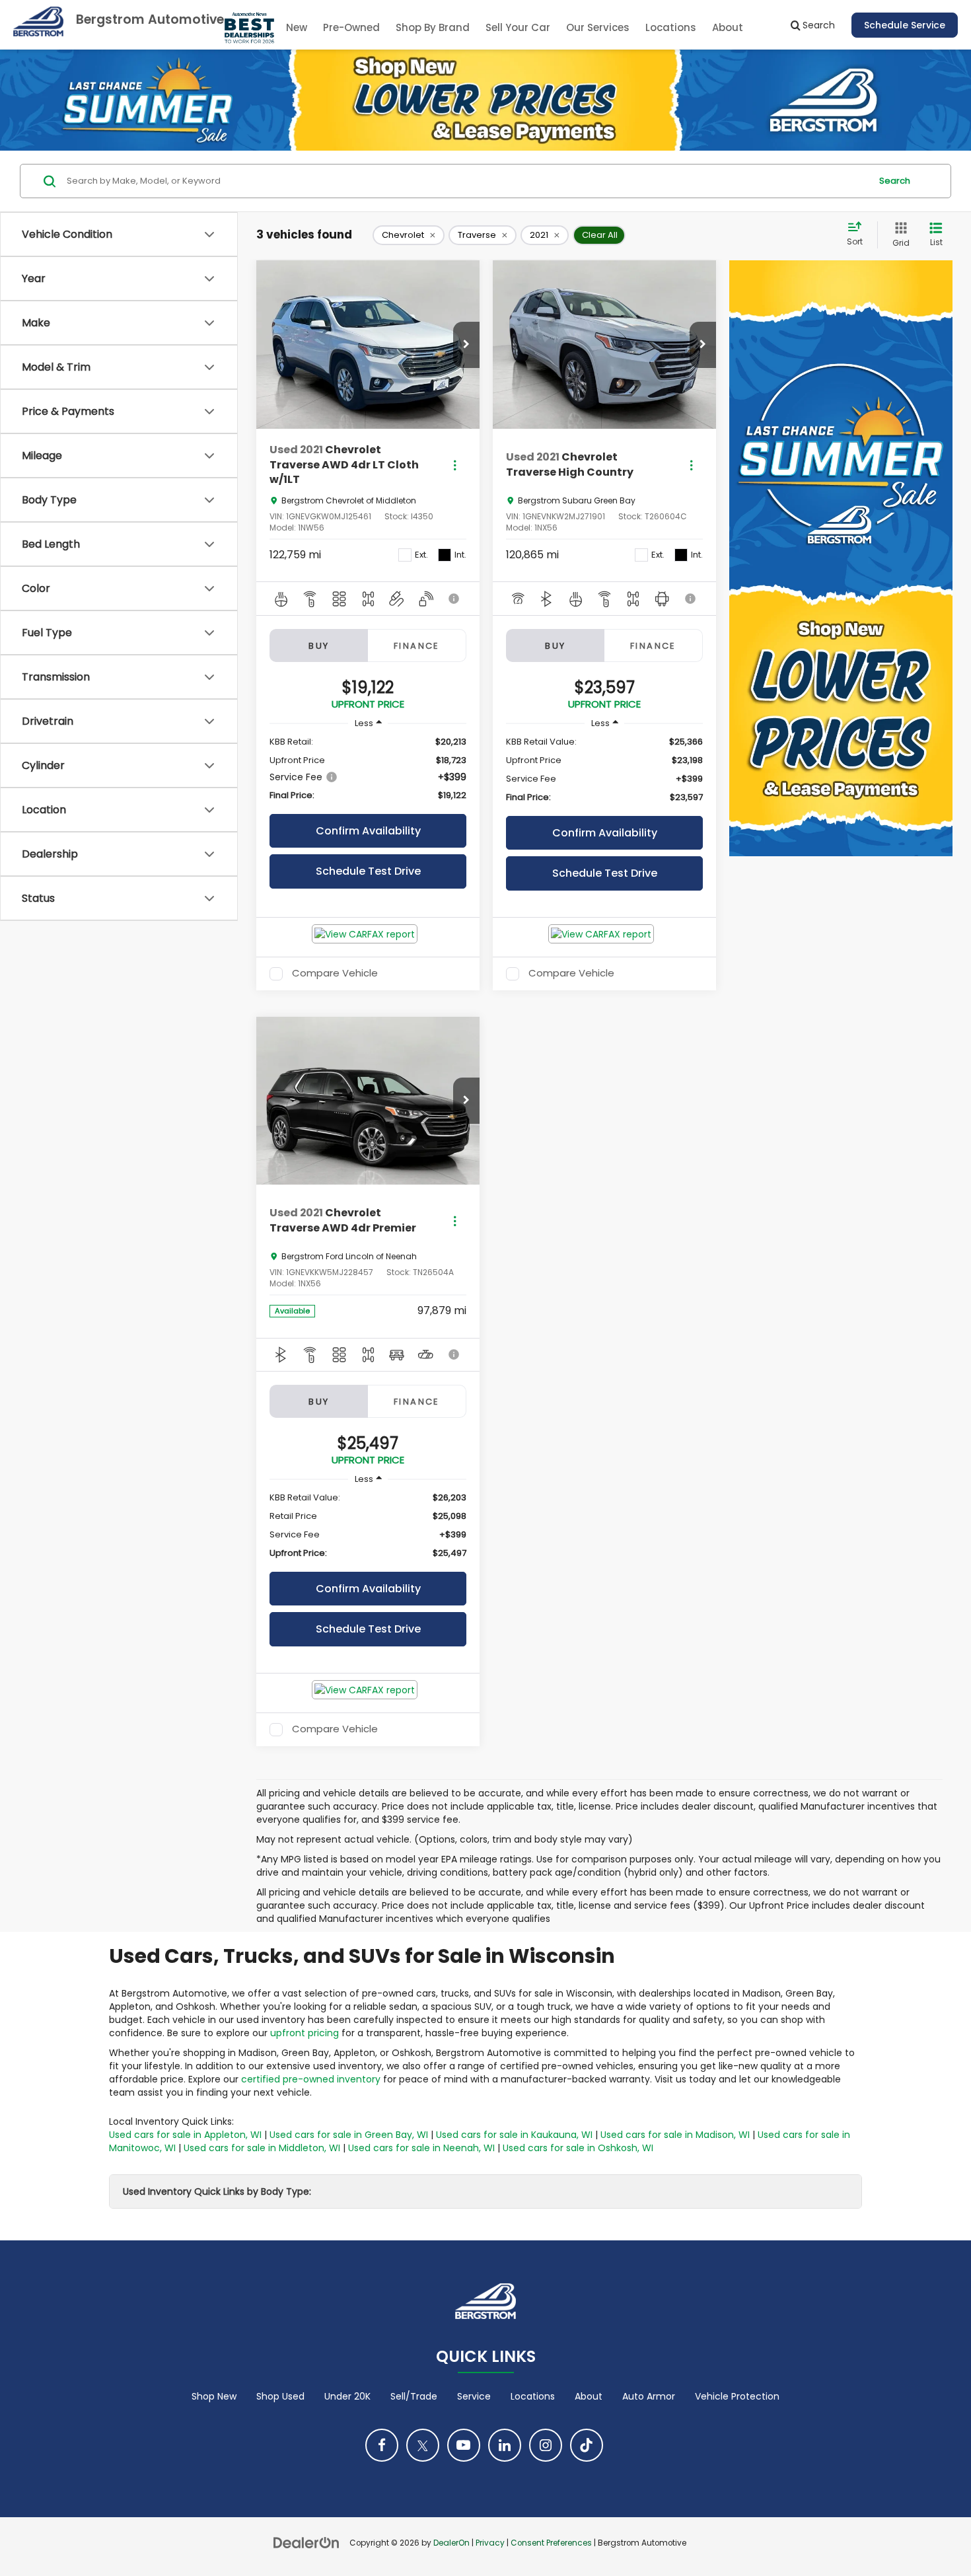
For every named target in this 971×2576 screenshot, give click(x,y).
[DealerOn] (306, 2542)
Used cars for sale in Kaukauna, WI (514, 2135)
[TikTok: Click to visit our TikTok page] (587, 2445)
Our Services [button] (598, 27)
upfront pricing (305, 2033)
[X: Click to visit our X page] (423, 2445)
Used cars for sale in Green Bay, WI (349, 2135)
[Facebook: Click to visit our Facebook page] (382, 2445)
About (589, 2396)
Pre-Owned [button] (351, 27)
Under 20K (347, 2396)
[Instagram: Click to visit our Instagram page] (546, 2445)
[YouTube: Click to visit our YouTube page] (464, 2445)
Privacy (490, 2543)
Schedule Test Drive (368, 871)
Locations (671, 27)
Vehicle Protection (737, 2396)
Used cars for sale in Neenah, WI (421, 2148)
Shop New (214, 2396)
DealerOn (451, 2543)
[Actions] (455, 465)
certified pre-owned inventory (311, 2079)
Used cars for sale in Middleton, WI (262, 2148)
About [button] (728, 27)
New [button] (297, 27)
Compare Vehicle (335, 974)
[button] (466, 345)
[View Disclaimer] (454, 599)
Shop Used (280, 2396)
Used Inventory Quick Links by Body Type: (217, 2191)
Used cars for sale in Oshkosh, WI (578, 2148)
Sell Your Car (518, 27)
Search (895, 181)
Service (474, 2396)
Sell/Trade (414, 2396)
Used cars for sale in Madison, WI (675, 2135)
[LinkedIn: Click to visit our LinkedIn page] (505, 2445)
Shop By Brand (433, 27)
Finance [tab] (417, 646)
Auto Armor (649, 2396)
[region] (368, 769)
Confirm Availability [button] (368, 831)
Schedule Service (905, 25)
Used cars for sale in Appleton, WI (185, 2135)
